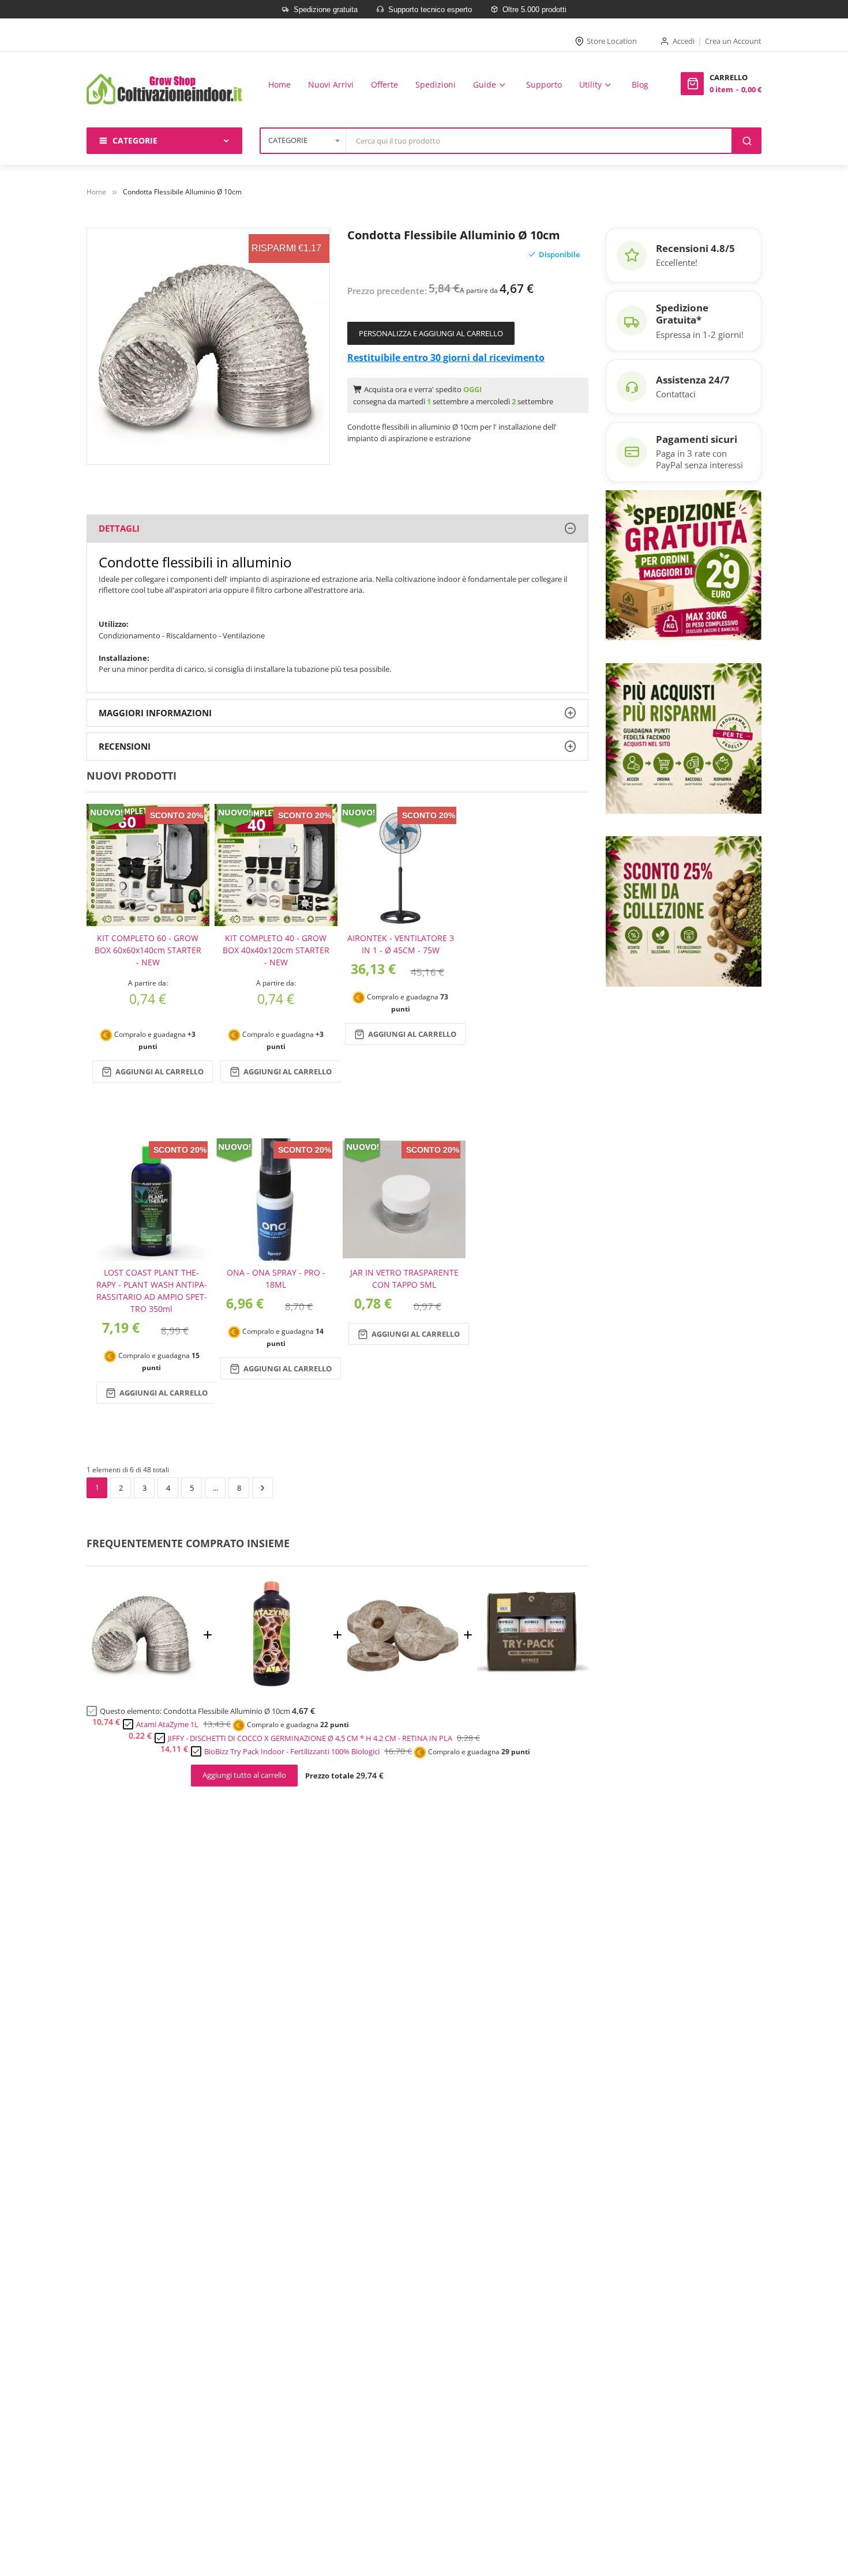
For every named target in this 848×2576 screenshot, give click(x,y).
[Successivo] (262, 1488)
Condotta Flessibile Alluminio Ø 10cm (227, 1711)
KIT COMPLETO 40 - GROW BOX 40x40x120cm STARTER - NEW (276, 950)
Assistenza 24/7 (693, 380)
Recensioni (125, 746)
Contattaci (676, 394)
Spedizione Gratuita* (682, 314)
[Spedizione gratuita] (684, 564)
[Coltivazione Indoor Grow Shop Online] (164, 90)
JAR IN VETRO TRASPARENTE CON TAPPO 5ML (404, 1278)
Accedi (684, 41)
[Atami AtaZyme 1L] (273, 1686)
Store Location (612, 41)
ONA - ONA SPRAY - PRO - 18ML (276, 1278)
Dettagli (119, 528)
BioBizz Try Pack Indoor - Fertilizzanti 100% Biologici (292, 1751)
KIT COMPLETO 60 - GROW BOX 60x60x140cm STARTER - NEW (148, 950)
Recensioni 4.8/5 (695, 248)
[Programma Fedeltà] (684, 738)
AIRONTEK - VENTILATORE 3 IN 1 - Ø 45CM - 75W (401, 944)
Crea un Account (733, 41)
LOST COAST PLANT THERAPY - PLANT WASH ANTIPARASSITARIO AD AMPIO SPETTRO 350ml (152, 1291)
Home (96, 192)
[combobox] (539, 141)
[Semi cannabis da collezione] (684, 911)
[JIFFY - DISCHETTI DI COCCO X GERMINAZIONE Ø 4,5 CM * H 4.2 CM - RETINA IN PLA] (403, 1686)
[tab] (337, 529)
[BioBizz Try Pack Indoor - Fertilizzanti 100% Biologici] (533, 1686)
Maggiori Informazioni (155, 713)
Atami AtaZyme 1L (167, 1724)
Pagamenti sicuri (697, 439)
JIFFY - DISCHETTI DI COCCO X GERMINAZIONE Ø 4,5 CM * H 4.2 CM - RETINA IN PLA (310, 1738)
